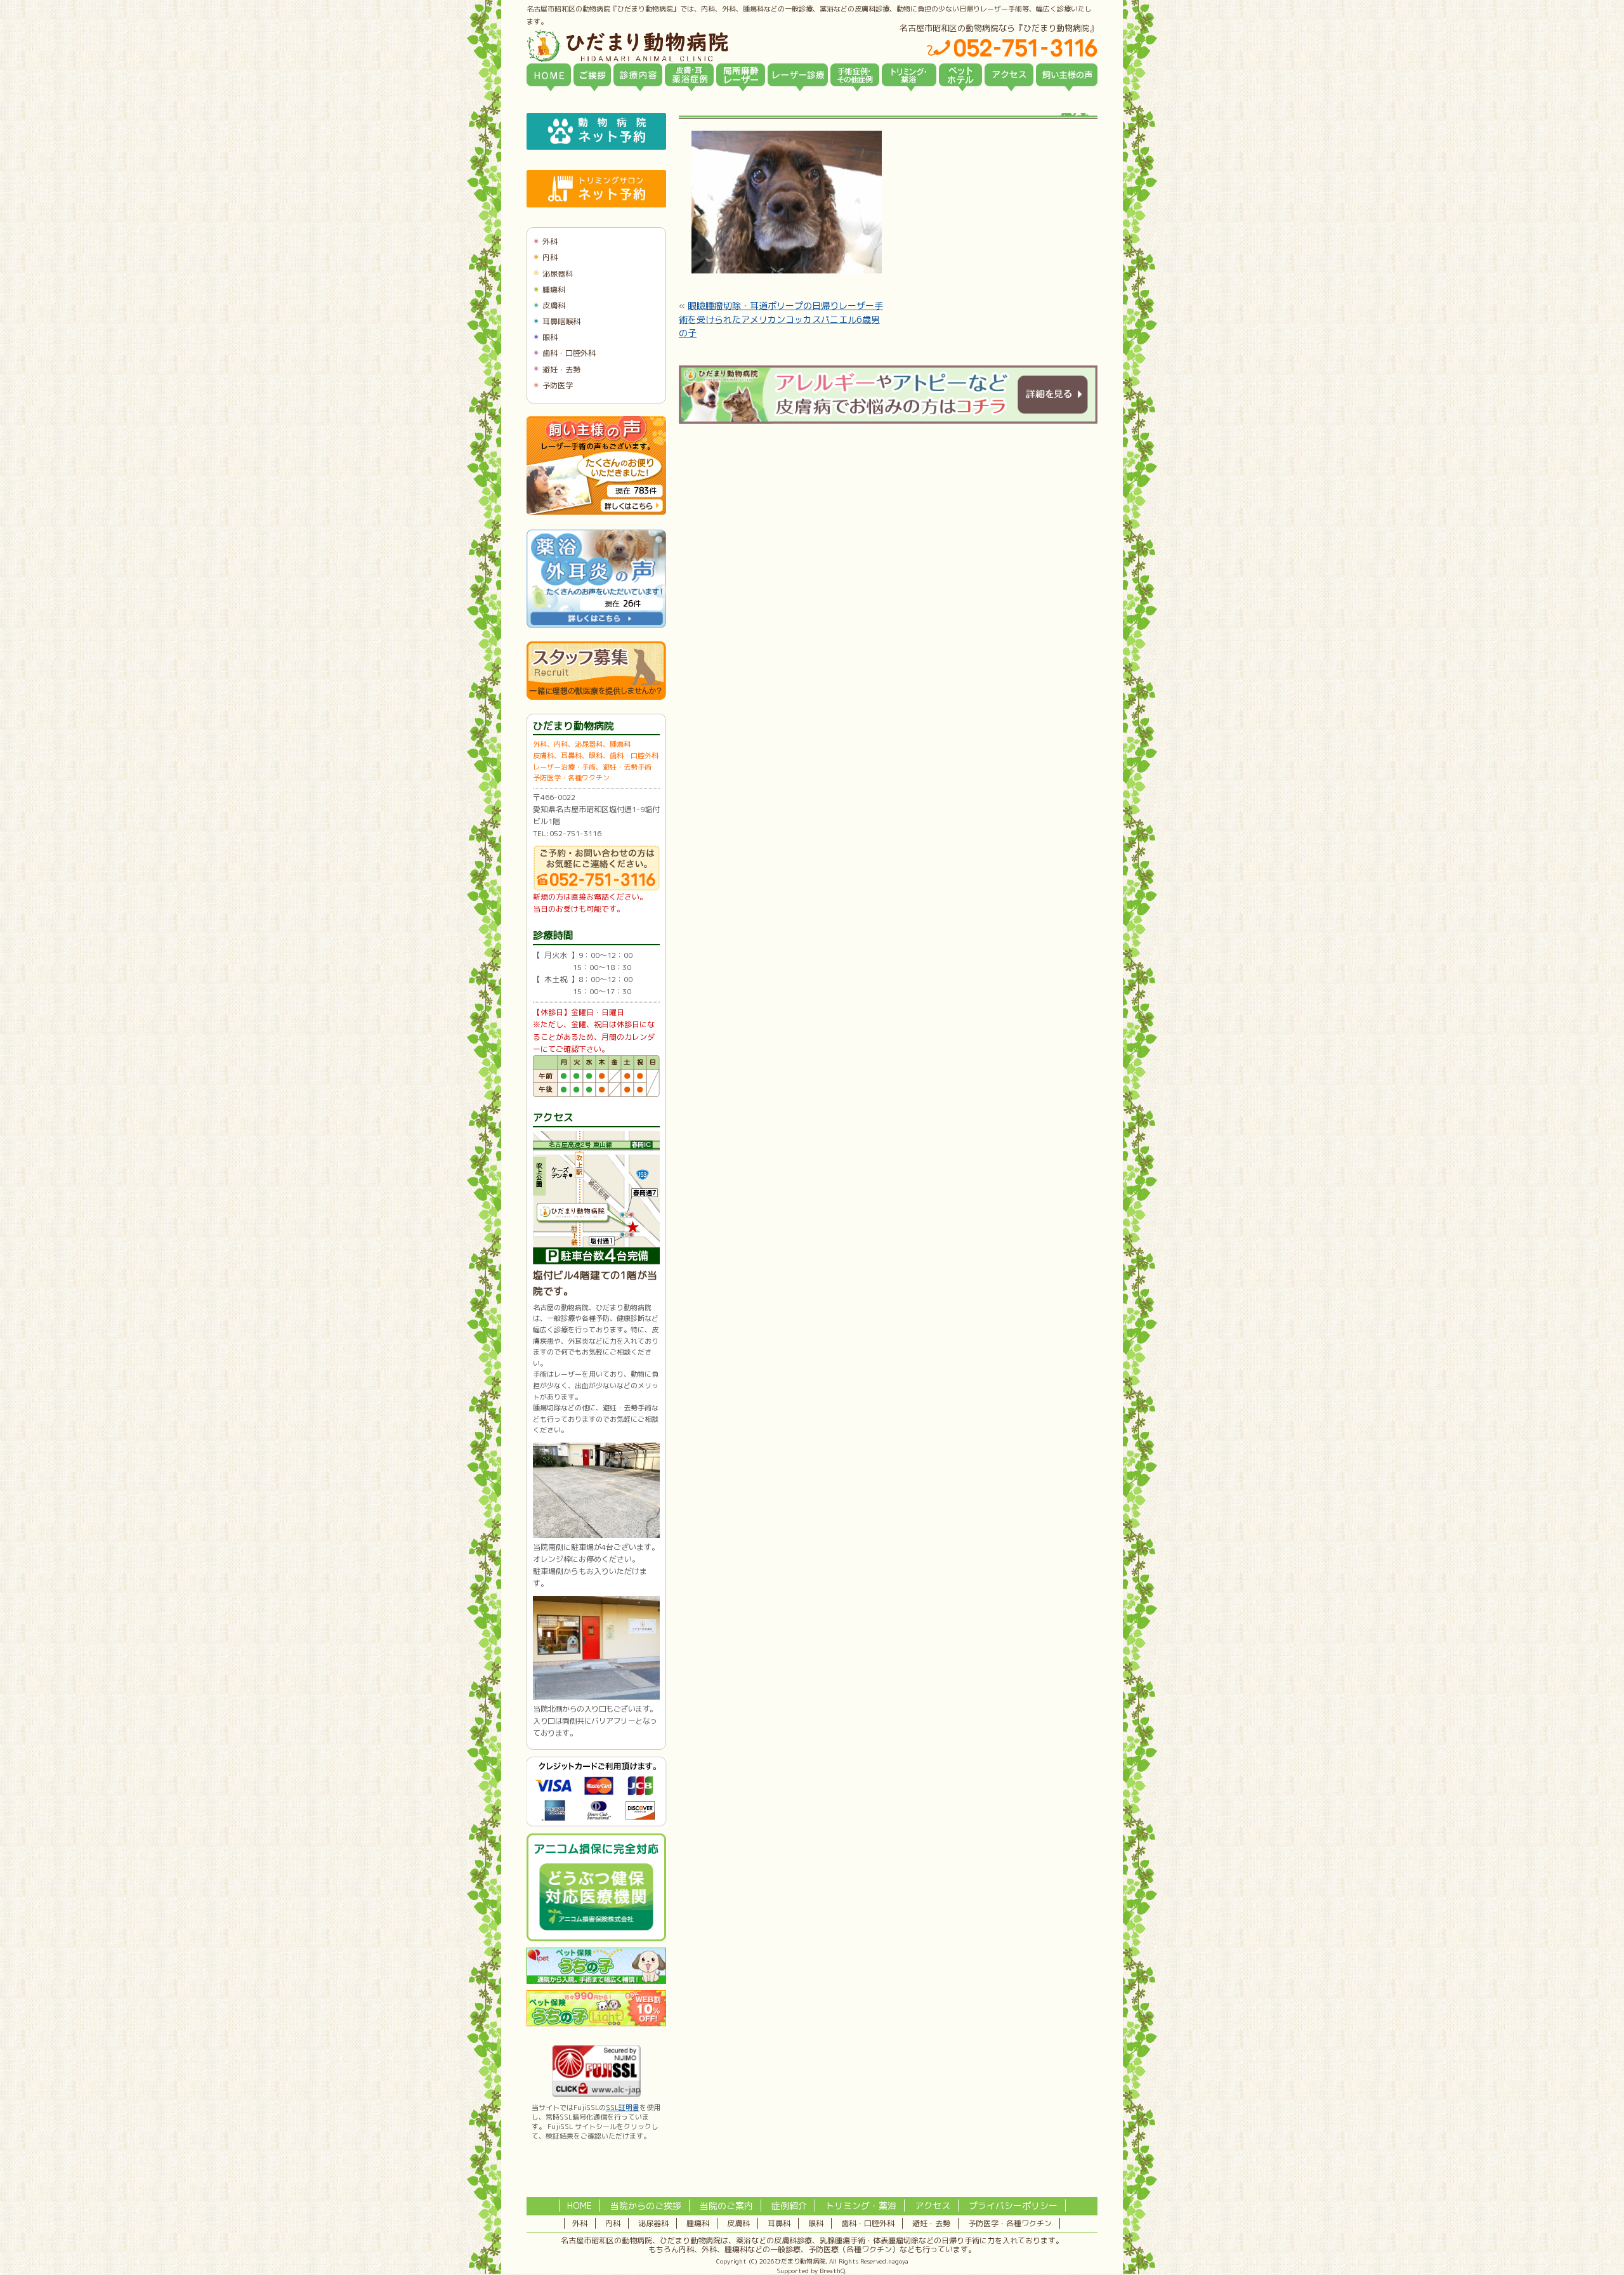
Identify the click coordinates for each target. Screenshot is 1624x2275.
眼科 (550, 337)
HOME (580, 2206)
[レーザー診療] (798, 75)
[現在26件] (596, 625)
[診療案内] (638, 75)
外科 (550, 241)
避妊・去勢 (561, 370)
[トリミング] (909, 75)
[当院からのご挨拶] (592, 75)
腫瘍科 (554, 290)
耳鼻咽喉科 (561, 321)
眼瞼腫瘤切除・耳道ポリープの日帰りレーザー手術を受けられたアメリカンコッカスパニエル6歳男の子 (781, 319)
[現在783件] (596, 512)
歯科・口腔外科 (569, 353)
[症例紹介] (855, 75)
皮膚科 (554, 305)
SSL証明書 (623, 2108)
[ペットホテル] (960, 75)
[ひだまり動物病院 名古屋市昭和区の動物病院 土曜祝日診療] (681, 46)
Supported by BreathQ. (812, 2271)
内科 (550, 257)
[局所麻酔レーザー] (741, 75)
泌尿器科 (558, 274)
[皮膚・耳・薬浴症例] (689, 75)
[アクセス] (1009, 75)
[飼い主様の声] (1067, 75)
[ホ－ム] (549, 75)
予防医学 (558, 385)
